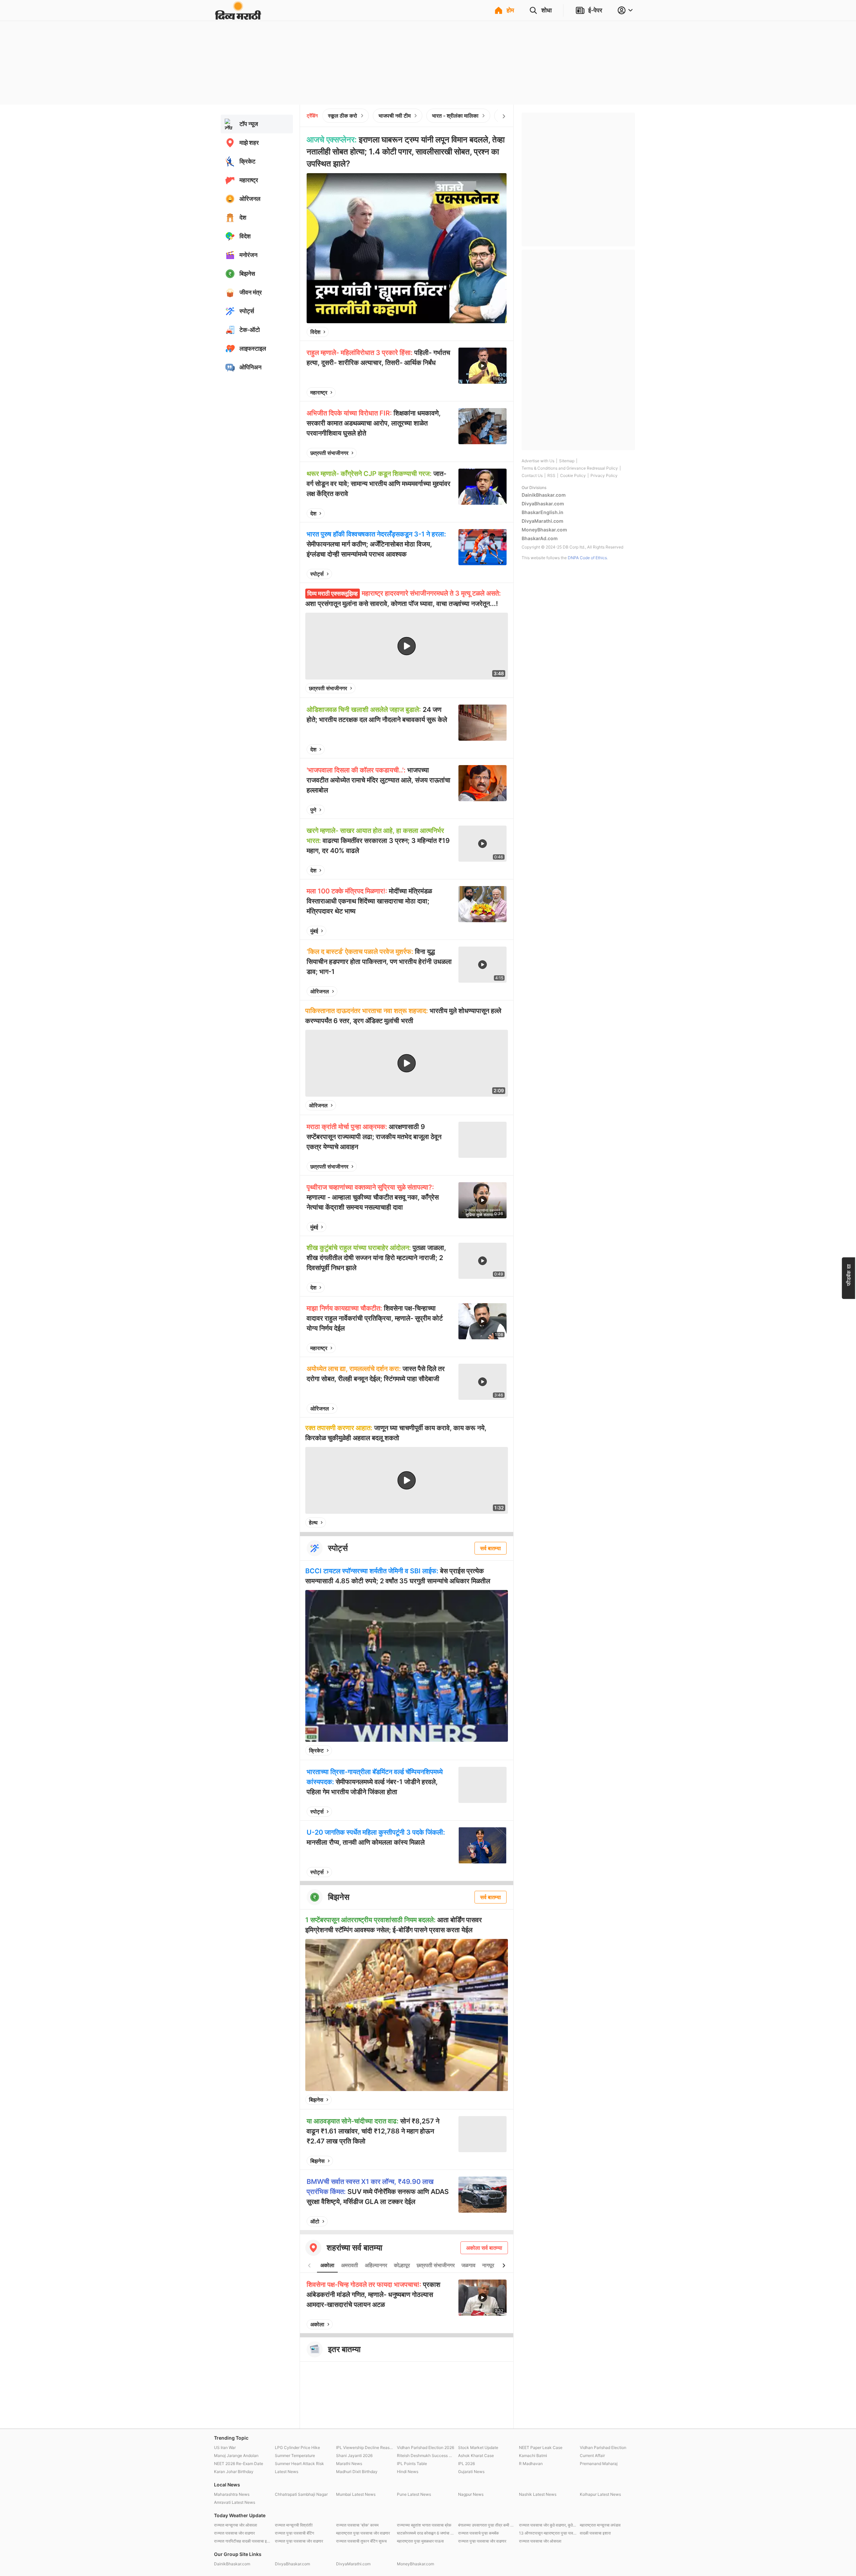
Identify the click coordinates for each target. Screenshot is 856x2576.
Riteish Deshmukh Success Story (426, 2456)
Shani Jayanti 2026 (354, 2456)
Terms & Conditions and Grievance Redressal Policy (570, 468)
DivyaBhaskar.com (543, 504)
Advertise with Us (538, 461)
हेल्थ (313, 1522)
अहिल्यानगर (376, 2265)
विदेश (315, 332)
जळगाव (468, 2265)
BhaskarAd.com (540, 538)
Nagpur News (471, 2494)
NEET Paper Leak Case (541, 2447)
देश (313, 513)
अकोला (327, 2265)
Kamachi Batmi (533, 2456)
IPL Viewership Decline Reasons (365, 2447)
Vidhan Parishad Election (603, 2447)
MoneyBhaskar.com (544, 530)
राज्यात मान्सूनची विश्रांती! (294, 2525)
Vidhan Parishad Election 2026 (425, 2447)
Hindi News (408, 2472)
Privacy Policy (604, 475)
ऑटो (315, 2221)
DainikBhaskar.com (544, 495)
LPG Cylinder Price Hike (297, 2447)
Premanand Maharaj (599, 2464)
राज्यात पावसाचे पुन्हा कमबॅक (478, 2533)
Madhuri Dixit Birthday (357, 2472)
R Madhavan (531, 2464)
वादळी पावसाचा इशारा (595, 2533)
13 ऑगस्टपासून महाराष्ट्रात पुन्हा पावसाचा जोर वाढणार (548, 2533)
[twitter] (484, 332)
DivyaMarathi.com (543, 521)
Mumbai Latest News (356, 2494)
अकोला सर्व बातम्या (484, 2248)
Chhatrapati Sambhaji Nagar (301, 2494)
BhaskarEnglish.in (543, 512)
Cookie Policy (573, 475)
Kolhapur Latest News (600, 2494)
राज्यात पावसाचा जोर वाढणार (234, 2533)
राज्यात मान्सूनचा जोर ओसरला (236, 2525)
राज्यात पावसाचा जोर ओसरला (540, 2541)
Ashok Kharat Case (476, 2456)
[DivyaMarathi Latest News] (238, 17)
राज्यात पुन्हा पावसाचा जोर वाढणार (299, 2541)
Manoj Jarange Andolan (236, 2456)
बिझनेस (316, 2100)
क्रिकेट (316, 1750)
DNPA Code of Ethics (587, 558)
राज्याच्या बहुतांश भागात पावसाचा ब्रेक (424, 2525)
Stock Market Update (478, 2447)
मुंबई (314, 931)
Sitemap (567, 461)
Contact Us (532, 475)
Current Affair (592, 2456)
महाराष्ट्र (319, 392)
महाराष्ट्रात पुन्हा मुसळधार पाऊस (420, 2541)
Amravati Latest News (235, 2502)
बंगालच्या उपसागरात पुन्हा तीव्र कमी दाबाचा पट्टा (487, 2525)
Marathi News (349, 2464)
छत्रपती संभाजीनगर (329, 453)
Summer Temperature (295, 2456)
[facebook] (468, 332)
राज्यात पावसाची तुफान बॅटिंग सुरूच (361, 2541)
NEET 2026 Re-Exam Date (239, 2464)
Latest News (287, 2472)
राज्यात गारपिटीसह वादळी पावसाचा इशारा (243, 2541)
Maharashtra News (232, 2494)
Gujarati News (471, 2472)
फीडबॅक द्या (849, 1275)
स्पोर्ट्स (317, 574)
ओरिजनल (320, 991)
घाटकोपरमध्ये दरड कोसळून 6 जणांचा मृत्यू (426, 2533)
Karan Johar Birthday (234, 2472)
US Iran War (225, 2447)
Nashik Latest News (538, 2494)
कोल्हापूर (402, 2265)
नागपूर (488, 2265)
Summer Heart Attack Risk (299, 2464)
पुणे (313, 810)
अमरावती (350, 2265)
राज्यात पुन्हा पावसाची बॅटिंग (294, 2533)
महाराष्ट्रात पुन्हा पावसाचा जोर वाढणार (363, 2533)
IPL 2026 (466, 2464)
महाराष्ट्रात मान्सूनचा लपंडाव (600, 2525)
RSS (551, 475)
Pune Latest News (414, 2494)
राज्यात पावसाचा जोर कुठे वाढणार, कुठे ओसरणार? (548, 2525)
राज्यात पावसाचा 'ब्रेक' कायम (357, 2525)
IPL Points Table (412, 2464)
